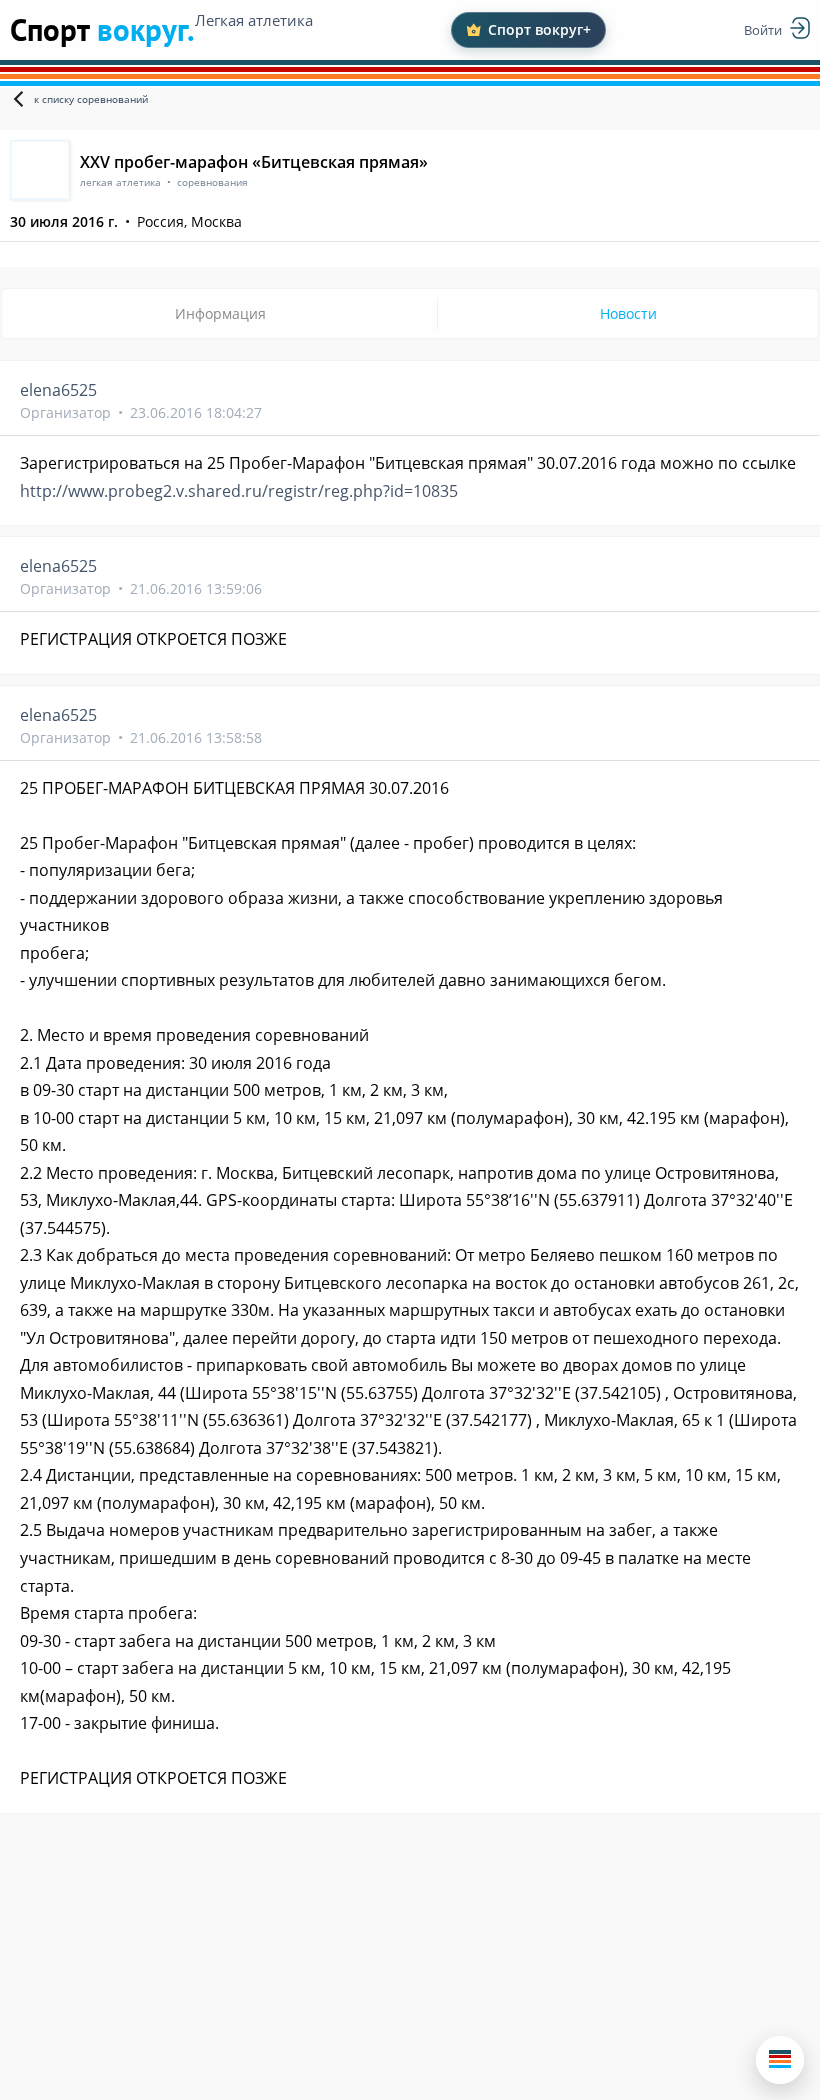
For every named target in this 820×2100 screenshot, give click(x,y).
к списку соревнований (91, 99)
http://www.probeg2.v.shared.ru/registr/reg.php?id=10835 (239, 491)
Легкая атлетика (254, 20)
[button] (780, 2060)
